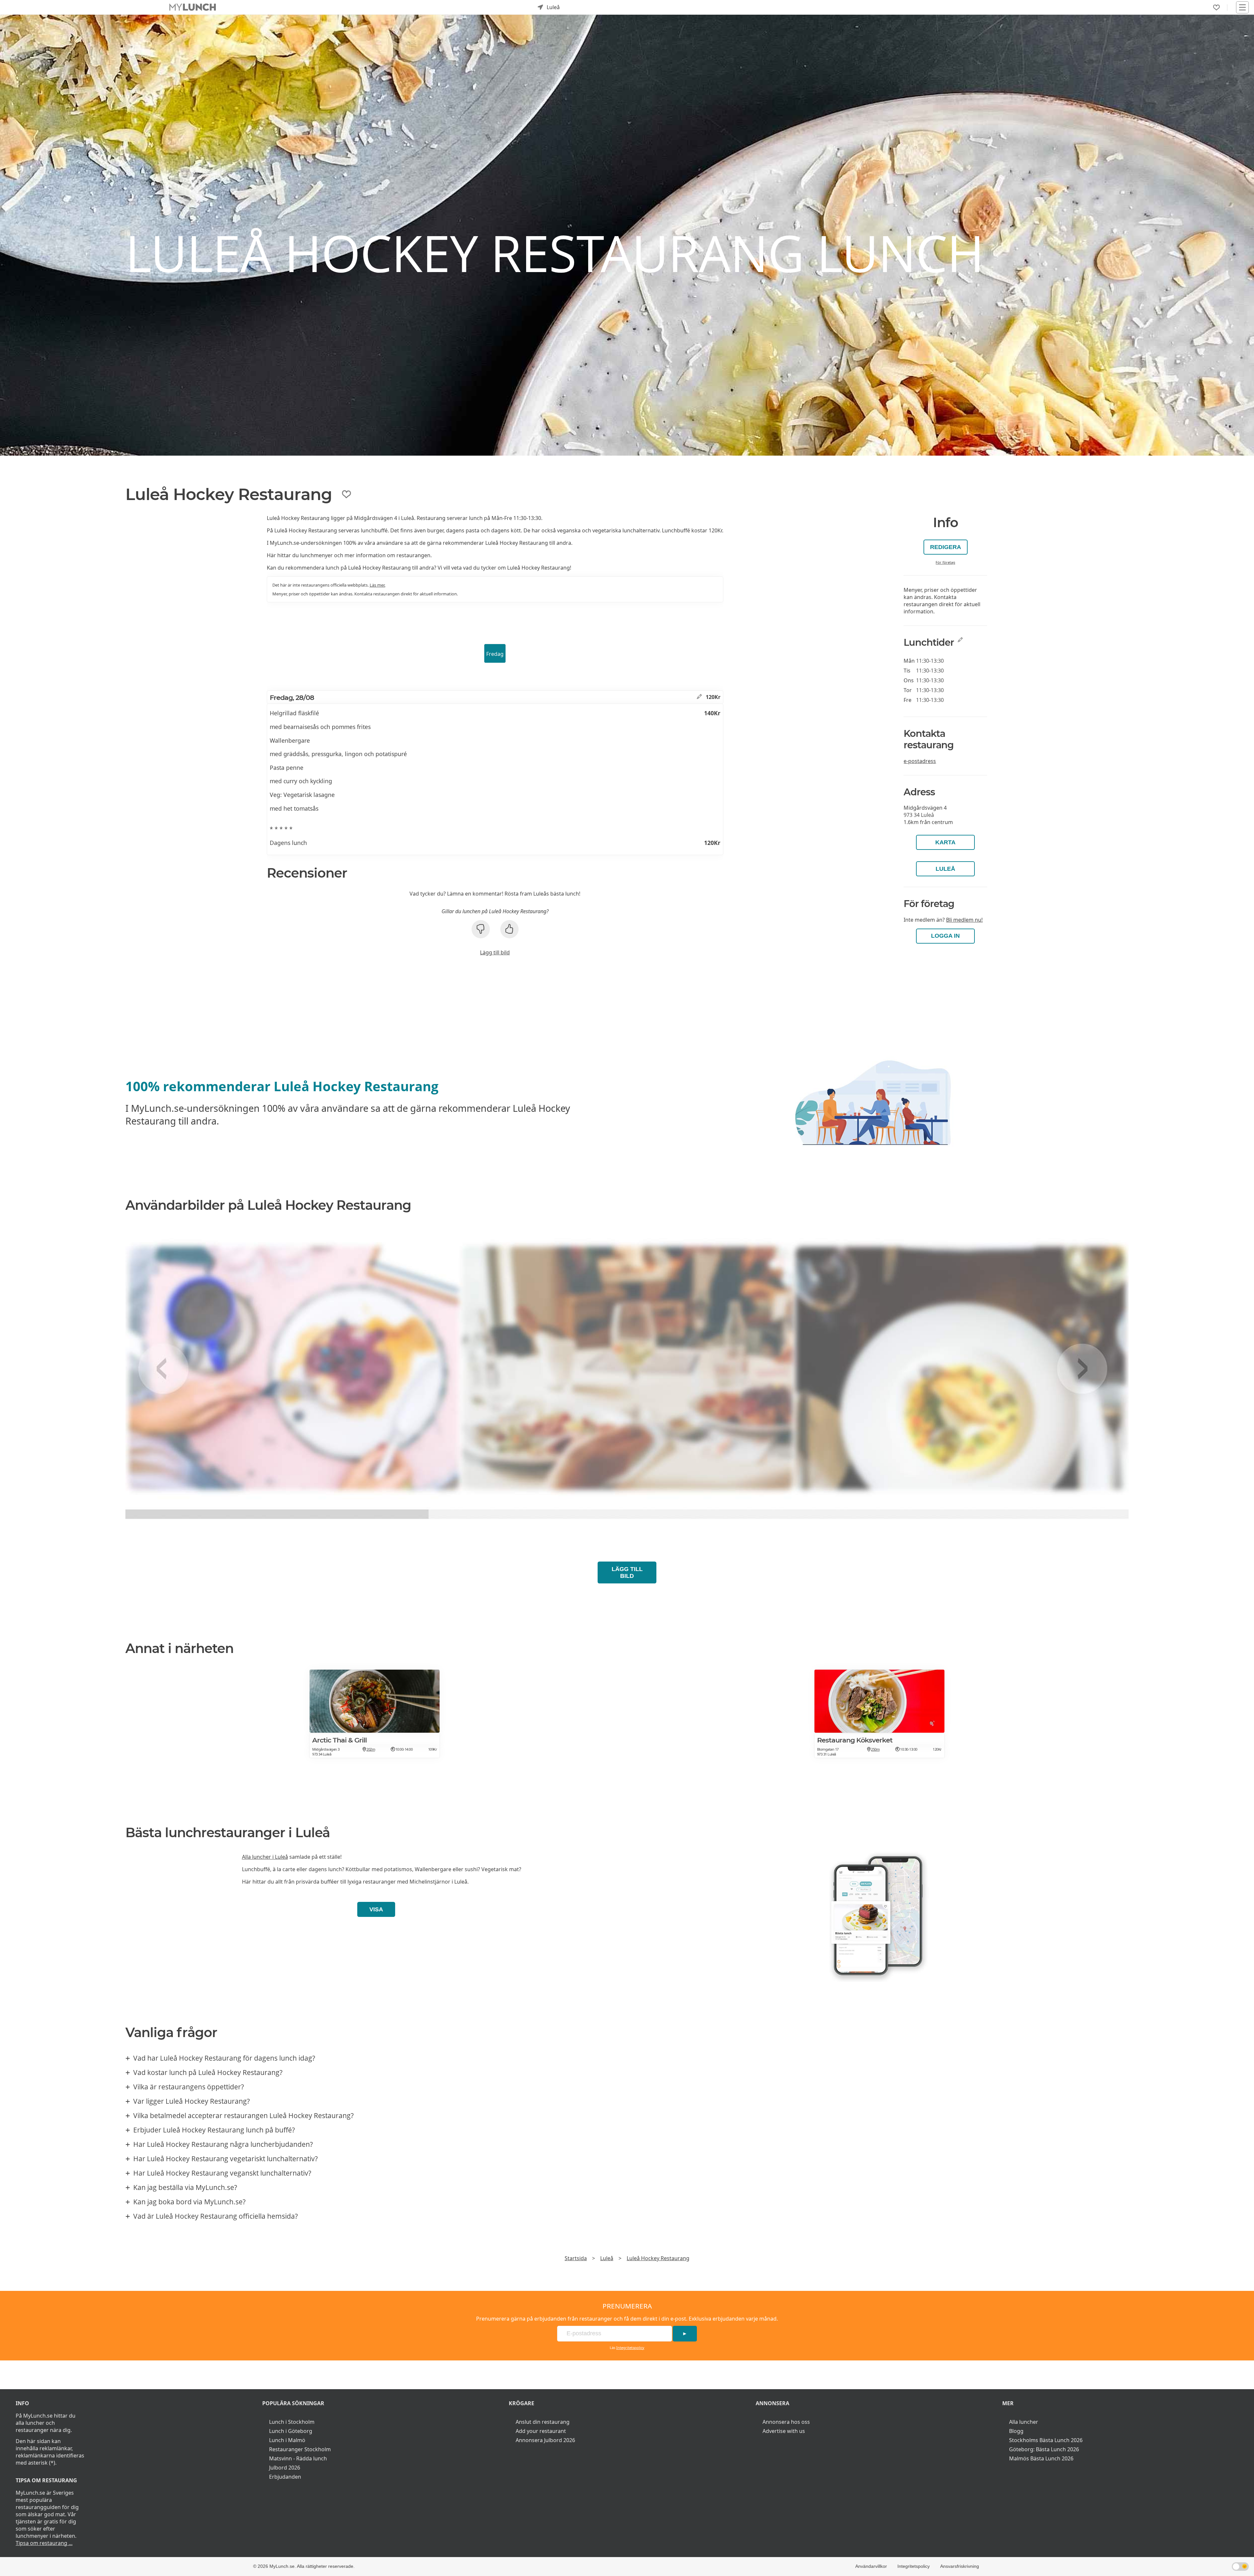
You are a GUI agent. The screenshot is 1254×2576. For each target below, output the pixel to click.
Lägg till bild (495, 952)
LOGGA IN (945, 936)
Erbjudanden (285, 2477)
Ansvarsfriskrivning (960, 2566)
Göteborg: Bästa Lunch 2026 (1044, 2449)
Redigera (946, 547)
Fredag (495, 654)
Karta (945, 842)
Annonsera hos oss (786, 2422)
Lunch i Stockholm (292, 2422)
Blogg (1016, 2431)
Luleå (945, 869)
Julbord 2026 (285, 2468)
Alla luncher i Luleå (265, 1857)
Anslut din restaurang (543, 2422)
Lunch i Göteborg (291, 2431)
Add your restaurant (541, 2431)
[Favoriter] (1216, 8)
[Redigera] (699, 697)
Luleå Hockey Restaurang (658, 2258)
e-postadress (920, 761)
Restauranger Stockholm (300, 2449)
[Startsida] (193, 7)
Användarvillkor (871, 2566)
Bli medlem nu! (964, 920)
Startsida (576, 2258)
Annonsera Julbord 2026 (545, 2440)
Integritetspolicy (630, 2348)
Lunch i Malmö (287, 2440)
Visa (376, 1909)
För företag (945, 562)
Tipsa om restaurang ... (44, 2543)
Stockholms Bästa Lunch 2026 (1046, 2440)
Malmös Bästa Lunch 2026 (1041, 2458)
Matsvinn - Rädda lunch (298, 2458)
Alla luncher (1024, 2422)
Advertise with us (784, 2431)
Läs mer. (378, 585)
